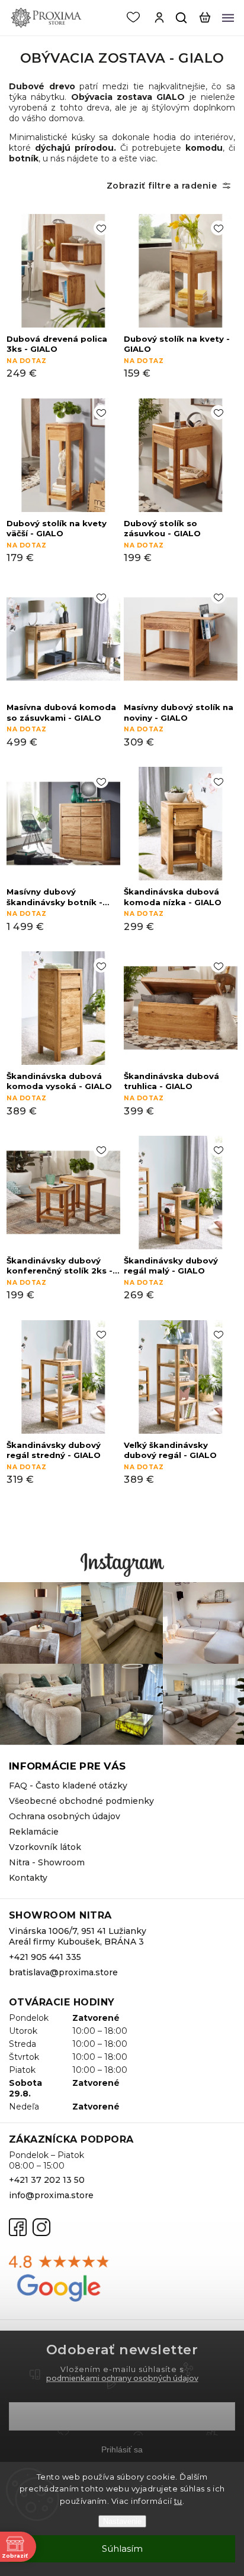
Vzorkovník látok (45, 1847)
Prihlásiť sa (122, 2449)
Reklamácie (34, 1832)
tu (178, 2501)
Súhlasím (122, 2549)
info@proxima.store (51, 2195)
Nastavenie (122, 2521)
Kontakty (28, 1878)
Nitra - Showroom (47, 1862)
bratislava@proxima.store (63, 1972)
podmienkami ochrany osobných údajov (122, 2378)
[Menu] (228, 18)
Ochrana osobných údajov (65, 1816)
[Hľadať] (182, 18)
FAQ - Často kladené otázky (68, 1786)
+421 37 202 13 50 (47, 2180)
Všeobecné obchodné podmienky (81, 1801)
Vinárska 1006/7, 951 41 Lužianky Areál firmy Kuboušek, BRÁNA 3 (78, 1936)
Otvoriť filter (122, 186)
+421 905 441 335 (45, 1957)
